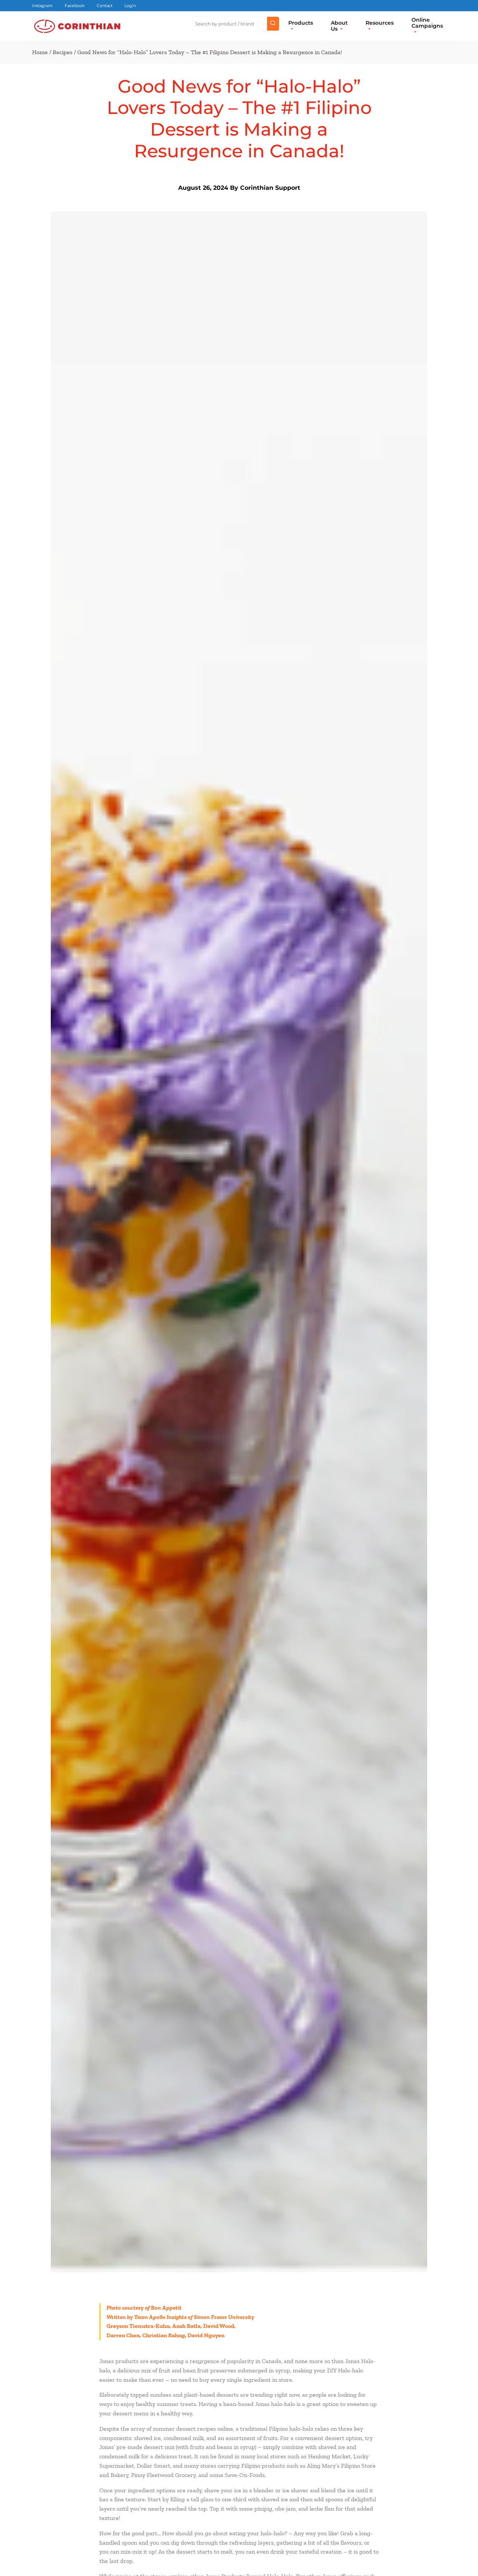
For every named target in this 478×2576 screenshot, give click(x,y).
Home (40, 52)
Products (301, 23)
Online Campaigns (427, 23)
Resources (380, 23)
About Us (339, 26)
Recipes (63, 52)
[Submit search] (273, 24)
